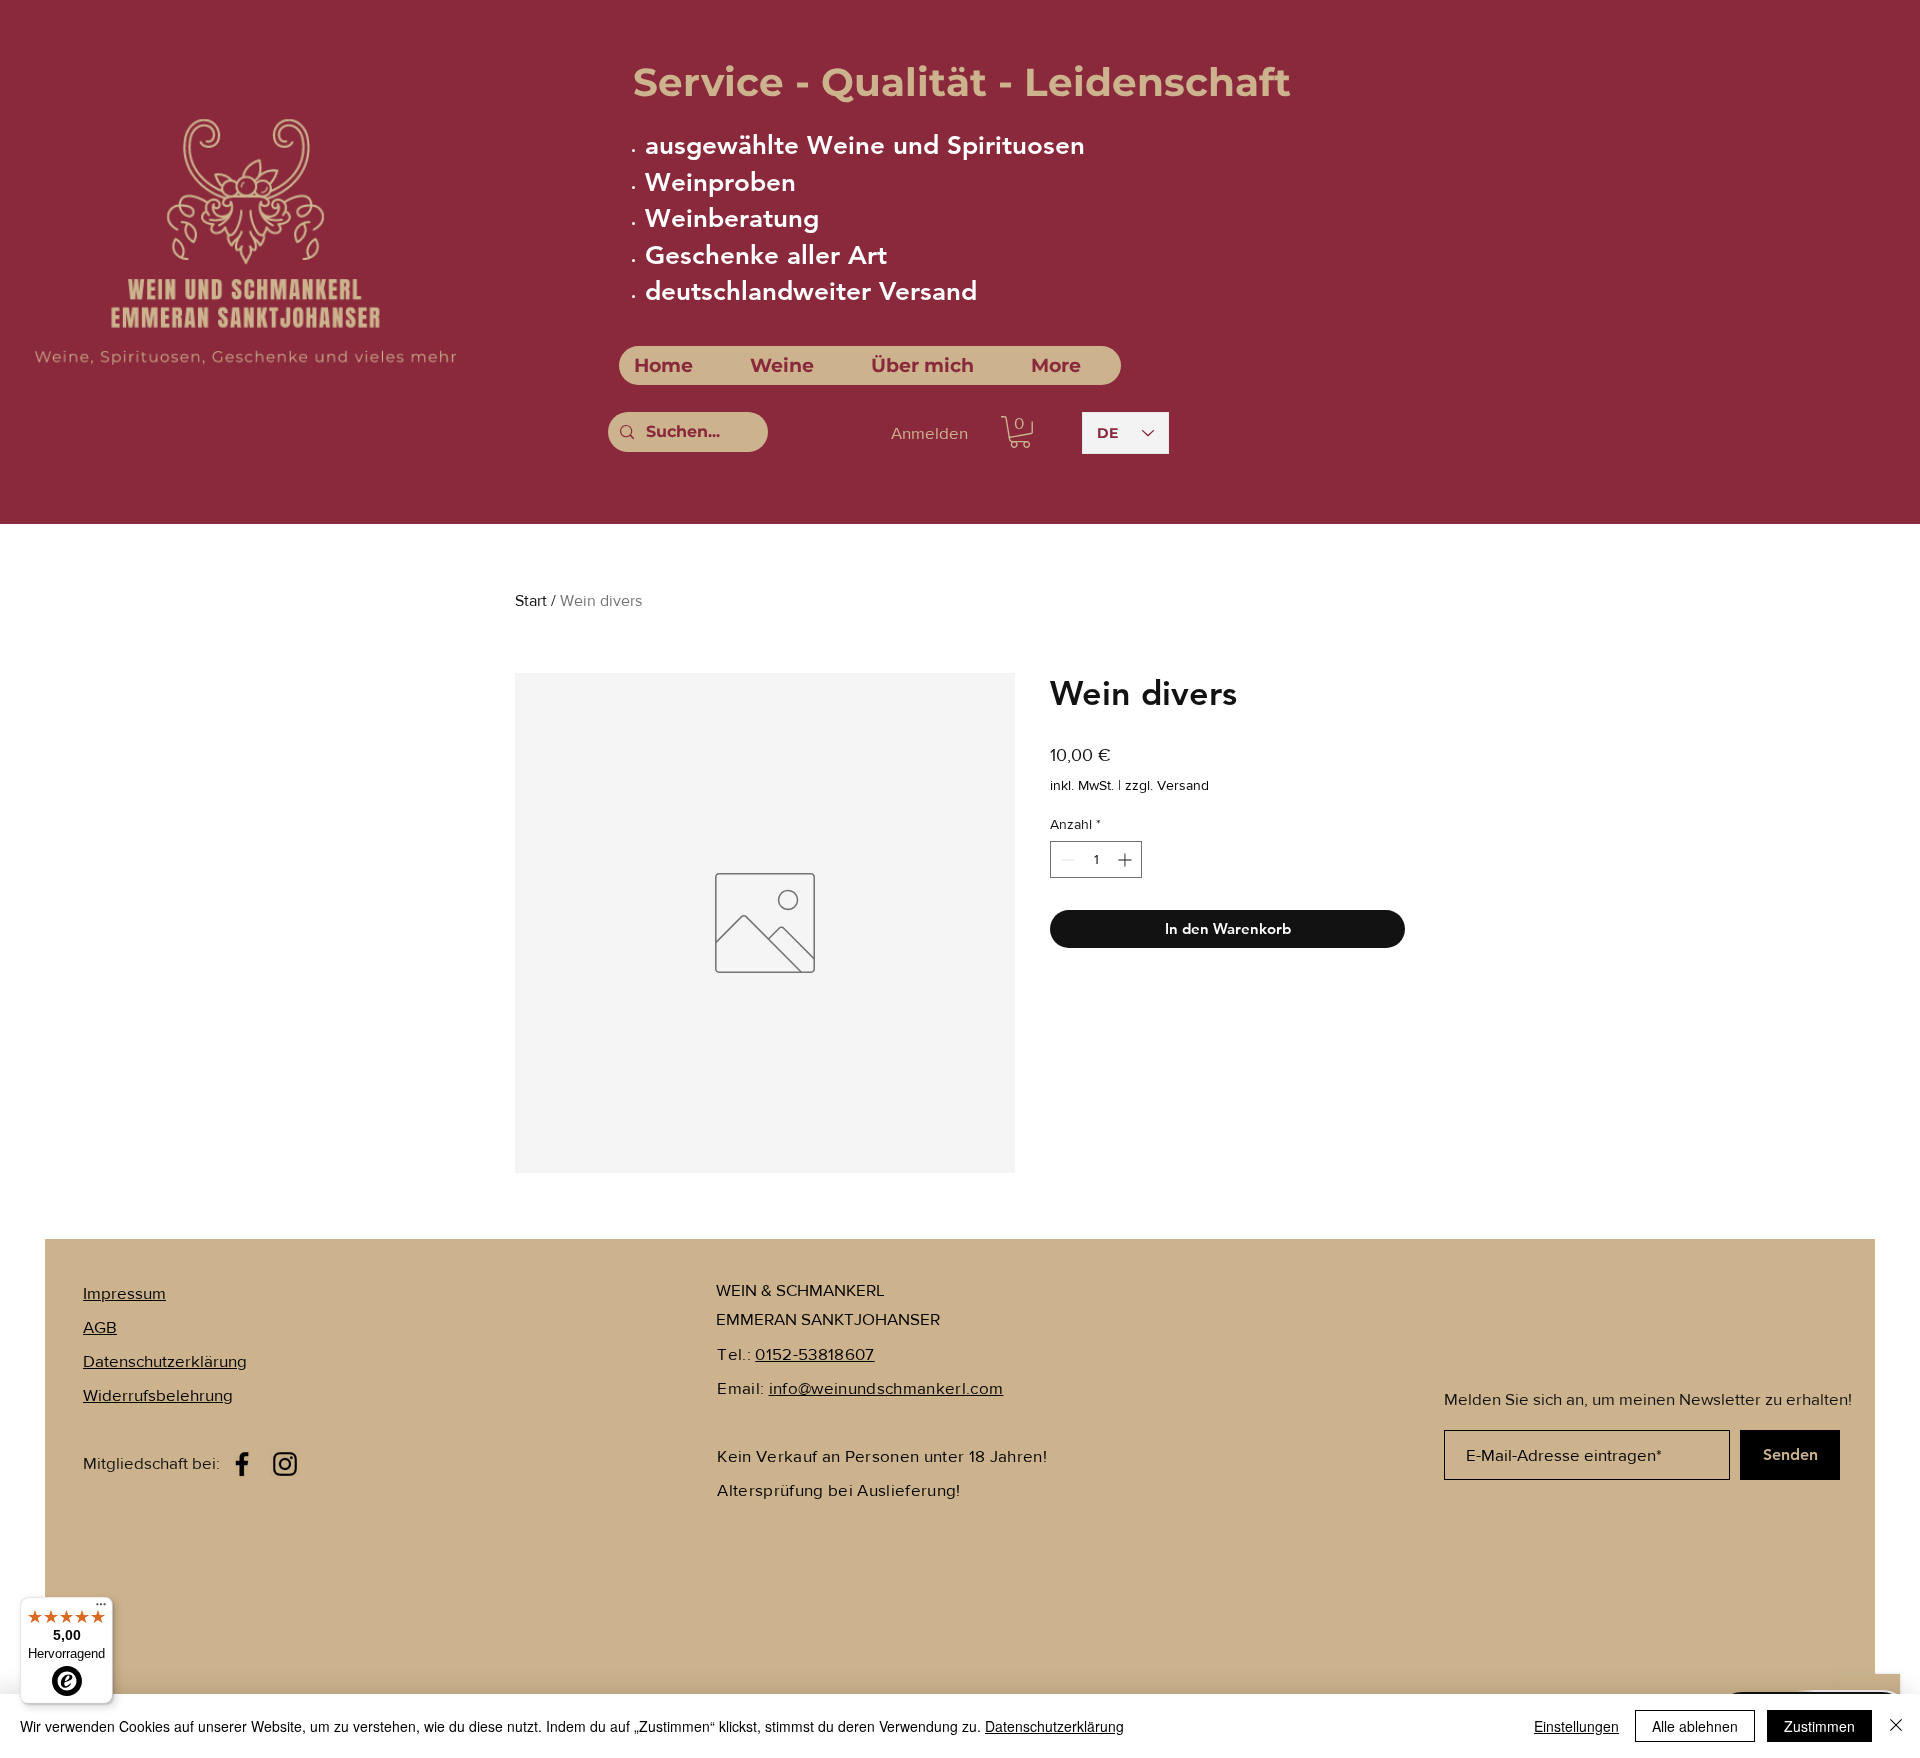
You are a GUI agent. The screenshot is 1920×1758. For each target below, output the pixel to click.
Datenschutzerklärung (1054, 1726)
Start (531, 600)
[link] (1020, 432)
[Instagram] (285, 1464)
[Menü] (101, 1609)
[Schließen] (1896, 1726)
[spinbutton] (1096, 859)
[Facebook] (242, 1464)
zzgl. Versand (1167, 785)
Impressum (124, 1292)
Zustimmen (1819, 1726)
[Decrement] (1065, 859)
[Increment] (1126, 859)
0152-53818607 (814, 1353)
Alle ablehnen (1695, 1726)
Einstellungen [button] (1576, 1726)
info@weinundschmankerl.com (886, 1387)
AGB (100, 1326)
